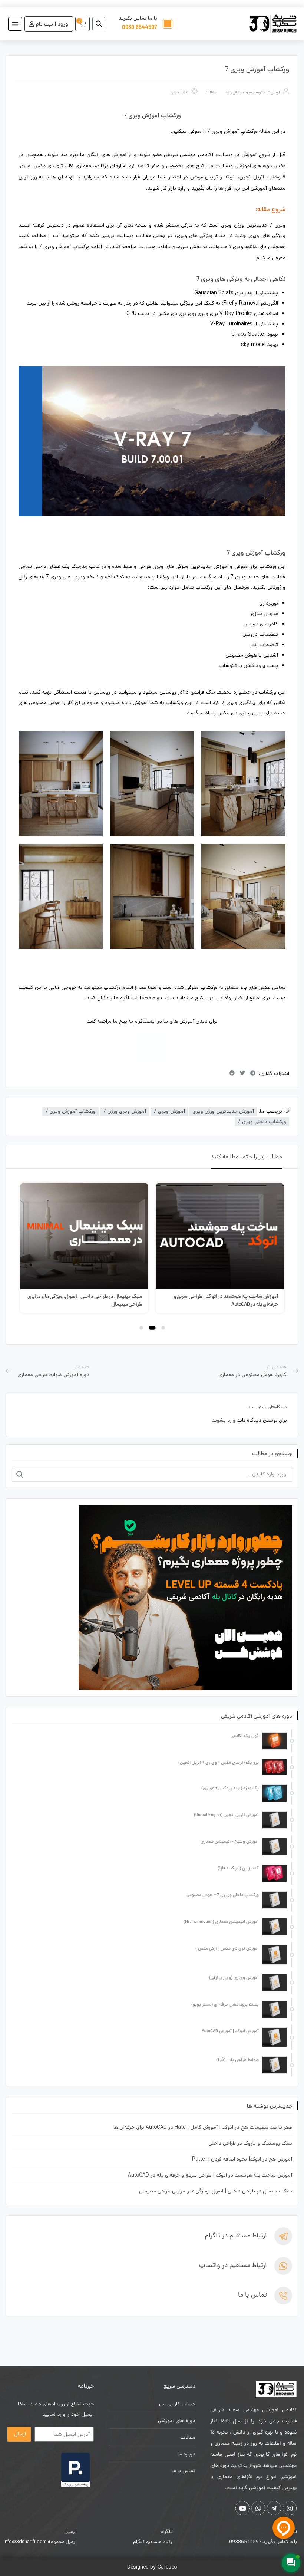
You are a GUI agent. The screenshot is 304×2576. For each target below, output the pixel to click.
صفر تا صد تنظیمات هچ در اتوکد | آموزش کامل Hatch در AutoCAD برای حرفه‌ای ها (203, 2127)
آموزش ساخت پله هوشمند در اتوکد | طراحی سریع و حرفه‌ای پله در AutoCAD (210, 2175)
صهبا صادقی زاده (239, 92)
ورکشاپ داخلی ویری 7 (262, 1122)
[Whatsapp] (258, 2508)
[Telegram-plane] (274, 2508)
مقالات (210, 92)
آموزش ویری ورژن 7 (125, 1111)
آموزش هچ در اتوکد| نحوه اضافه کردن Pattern (242, 2159)
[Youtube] (242, 2508)
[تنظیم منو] (15, 24)
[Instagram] (152, 1047)
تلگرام (167, 2531)
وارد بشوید (224, 1420)
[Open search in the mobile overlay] (102, 24)
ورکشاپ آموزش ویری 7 (70, 1111)
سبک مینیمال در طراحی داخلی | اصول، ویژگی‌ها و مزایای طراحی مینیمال (216, 2191)
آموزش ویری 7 (169, 1111)
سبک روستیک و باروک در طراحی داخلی (250, 2143)
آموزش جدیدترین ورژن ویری (223, 1111)
